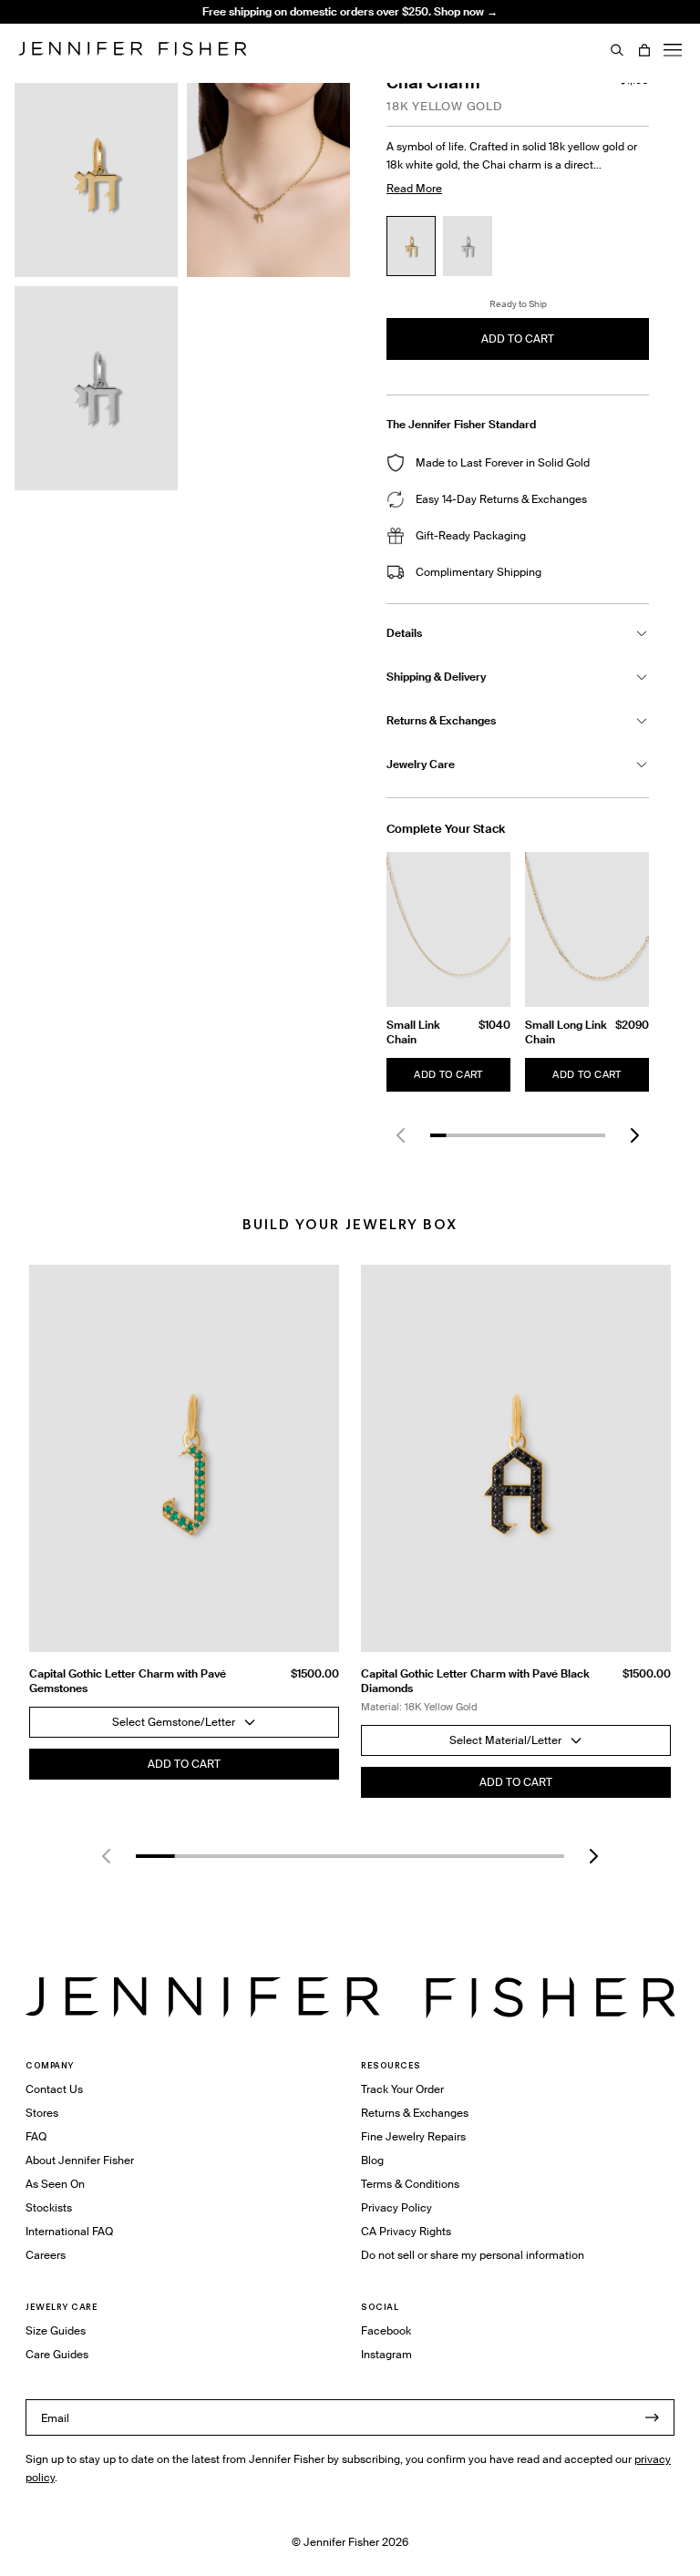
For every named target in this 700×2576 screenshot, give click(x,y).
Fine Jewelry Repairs (413, 2136)
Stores (42, 2113)
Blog (372, 2160)
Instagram (386, 2354)
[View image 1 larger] (96, 175)
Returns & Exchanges (415, 2113)
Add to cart (518, 339)
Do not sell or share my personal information (473, 2255)
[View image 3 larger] (96, 388)
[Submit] (652, 2417)
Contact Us (54, 2089)
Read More (414, 188)
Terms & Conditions (410, 2184)
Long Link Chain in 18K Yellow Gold (250, 50)
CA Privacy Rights (406, 2231)
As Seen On (55, 2184)
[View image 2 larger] (268, 175)
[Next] (634, 1135)
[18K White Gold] (468, 246)
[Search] (617, 50)
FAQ (36, 2136)
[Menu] (673, 50)
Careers (46, 2255)
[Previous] (401, 1135)
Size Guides (56, 2330)
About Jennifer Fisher (80, 2160)
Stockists (49, 2207)
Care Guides (57, 2354)
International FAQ (69, 2231)
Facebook (386, 2330)
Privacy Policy (396, 2207)
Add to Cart (448, 1074)
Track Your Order (402, 2089)
